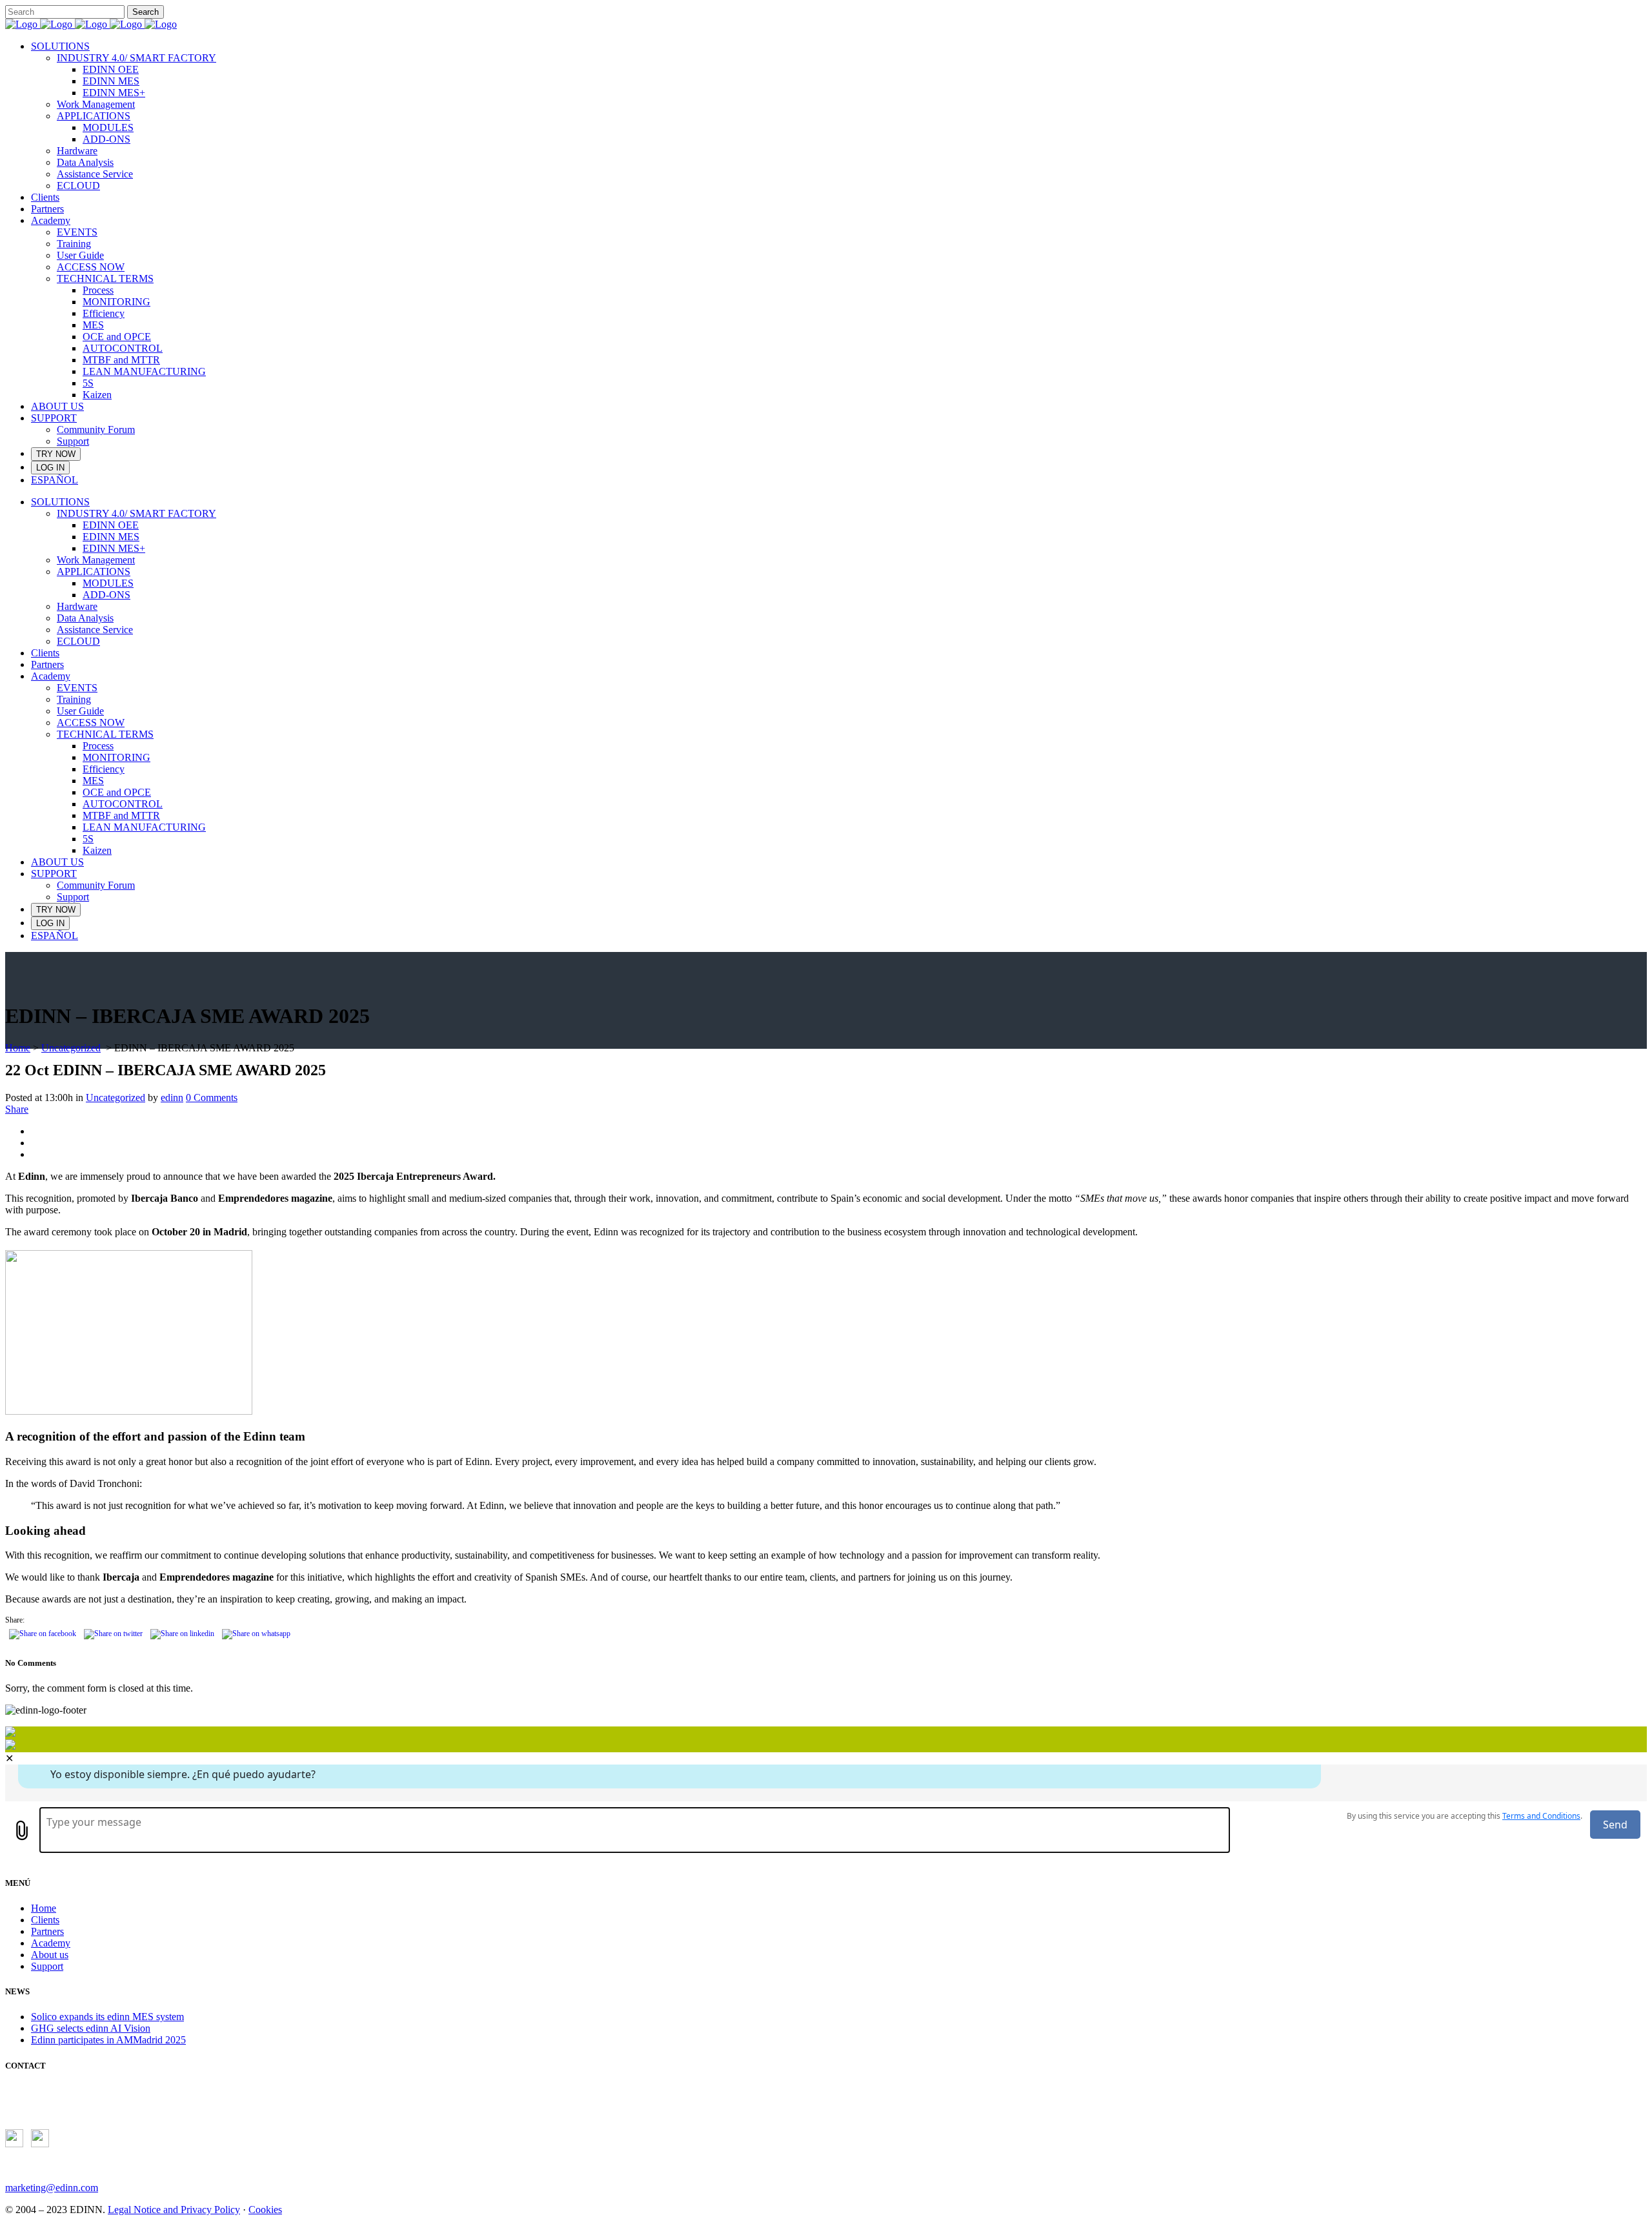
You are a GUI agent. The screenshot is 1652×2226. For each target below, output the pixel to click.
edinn (172, 1098)
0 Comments (212, 1098)
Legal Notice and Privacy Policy (174, 2210)
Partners (47, 1931)
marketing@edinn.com (52, 2188)
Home (18, 1048)
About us (50, 1955)
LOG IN (50, 468)
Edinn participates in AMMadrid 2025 (108, 2040)
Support (47, 1966)
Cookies (265, 2210)
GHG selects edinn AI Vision (91, 2028)
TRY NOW (56, 454)
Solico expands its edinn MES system (107, 2017)
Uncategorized (71, 1048)
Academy (51, 1943)
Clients (45, 1920)
